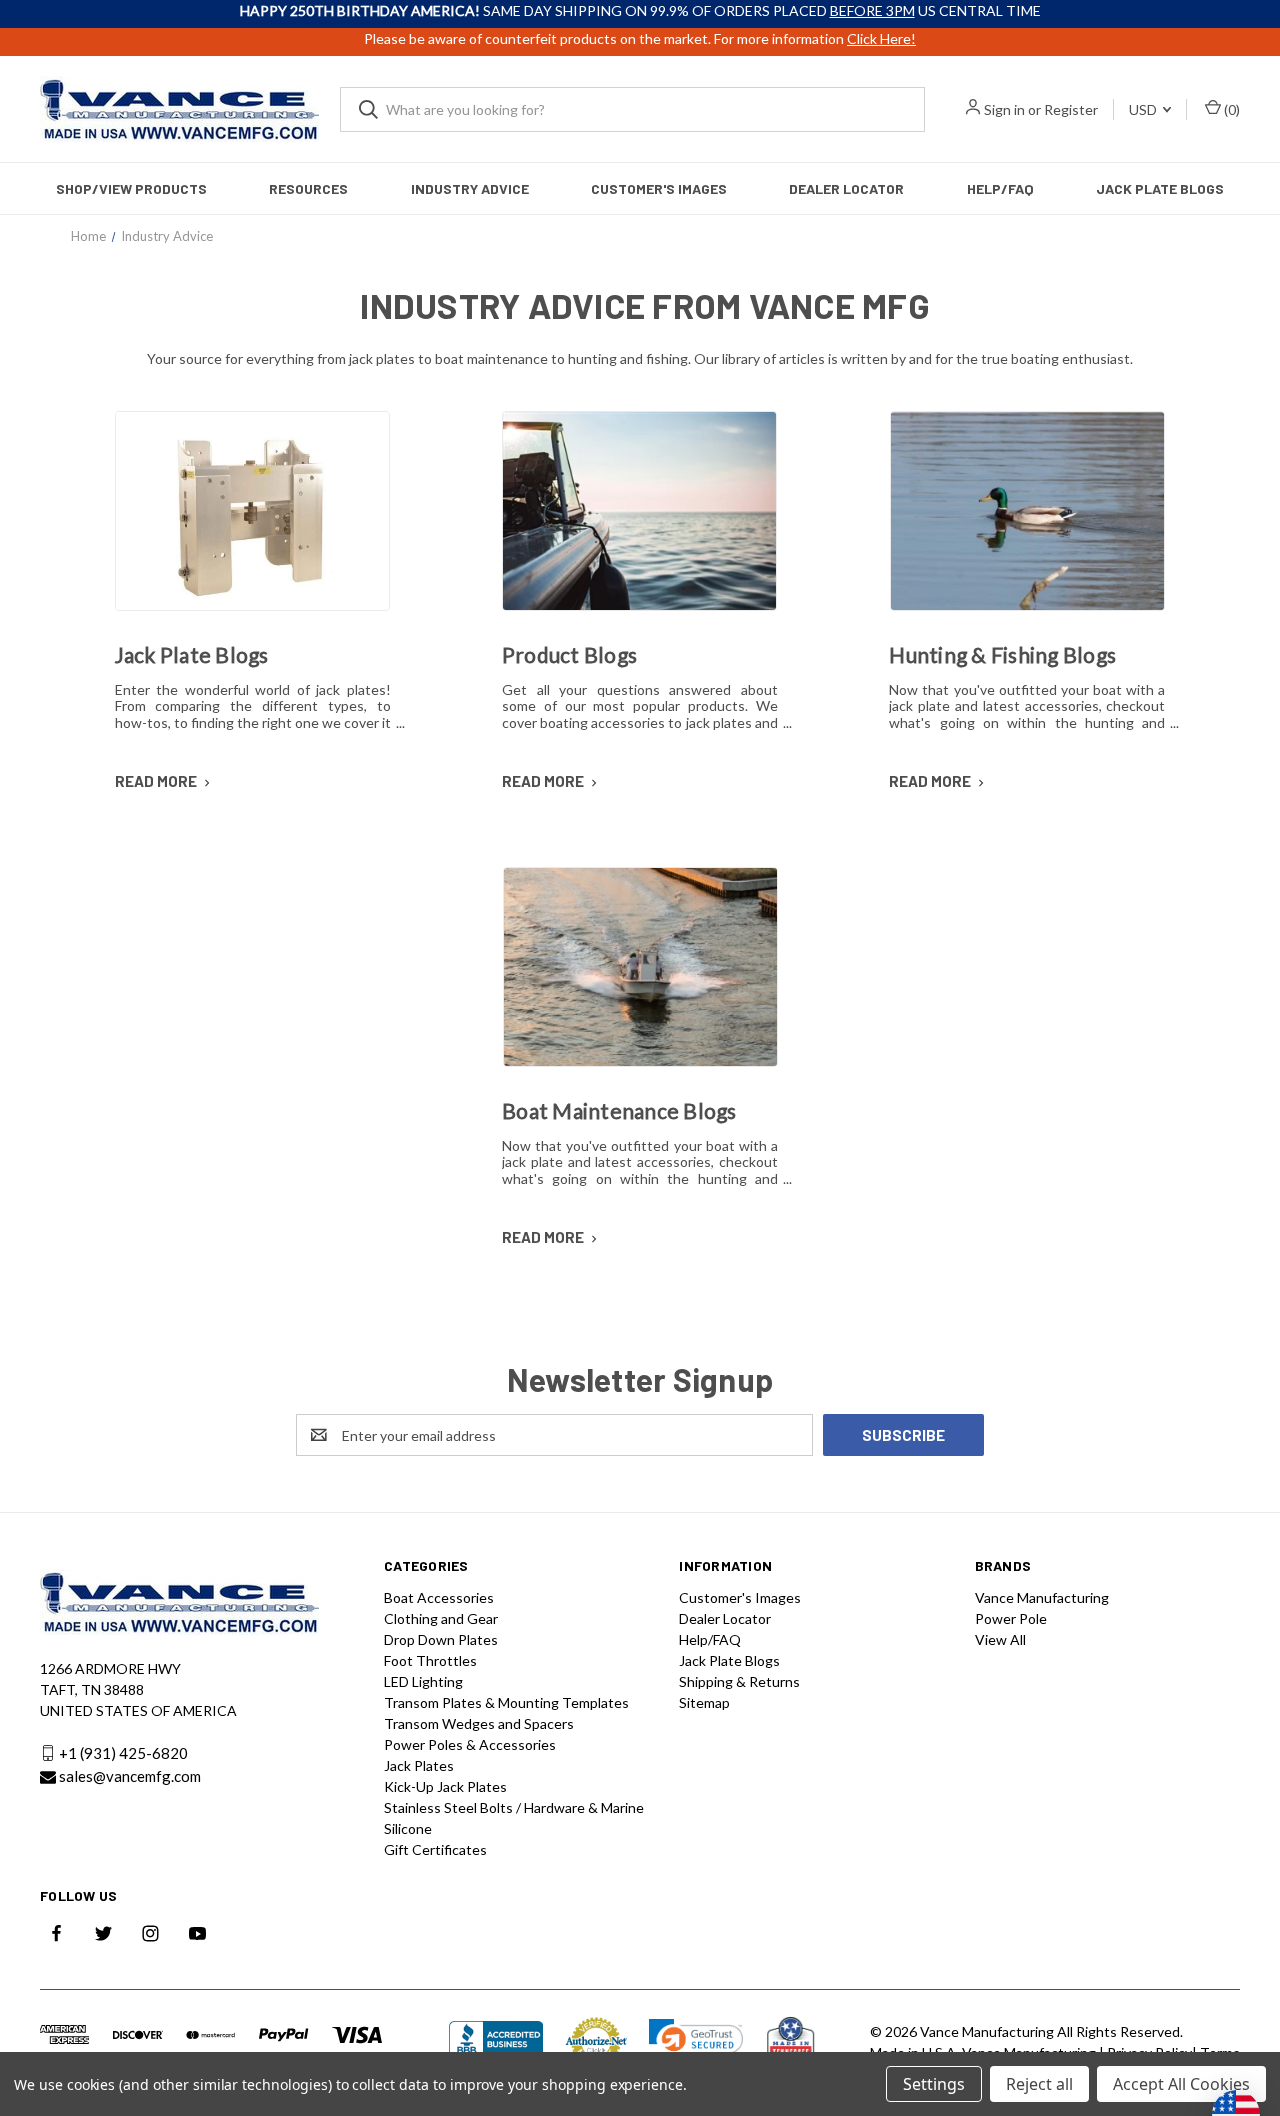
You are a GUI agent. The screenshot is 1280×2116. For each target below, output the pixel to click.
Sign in (1004, 109)
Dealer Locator (846, 188)
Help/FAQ (1000, 188)
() (1230, 109)
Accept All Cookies (1181, 2084)
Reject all (1039, 2084)
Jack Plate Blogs (1160, 188)
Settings (934, 2084)
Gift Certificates (435, 1849)
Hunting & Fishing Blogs (1002, 654)
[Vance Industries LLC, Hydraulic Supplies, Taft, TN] (496, 2042)
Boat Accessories (439, 1597)
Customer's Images (659, 188)
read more (157, 781)
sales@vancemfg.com (130, 1777)
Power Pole (1011, 1618)
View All (1000, 1639)
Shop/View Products (131, 188)
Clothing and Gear (441, 1618)
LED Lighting (423, 1681)
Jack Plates (419, 1765)
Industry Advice (470, 188)
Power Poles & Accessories (470, 1744)
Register (1071, 109)
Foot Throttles (430, 1660)
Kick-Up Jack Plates (445, 1786)
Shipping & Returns (739, 1681)
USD (1144, 109)
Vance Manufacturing (1042, 1597)
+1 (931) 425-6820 (123, 1753)
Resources (308, 188)
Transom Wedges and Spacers (479, 1723)
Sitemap (704, 1702)
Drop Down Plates (441, 1639)
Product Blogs (569, 654)
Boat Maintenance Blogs (619, 1110)
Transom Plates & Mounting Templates (506, 1702)
